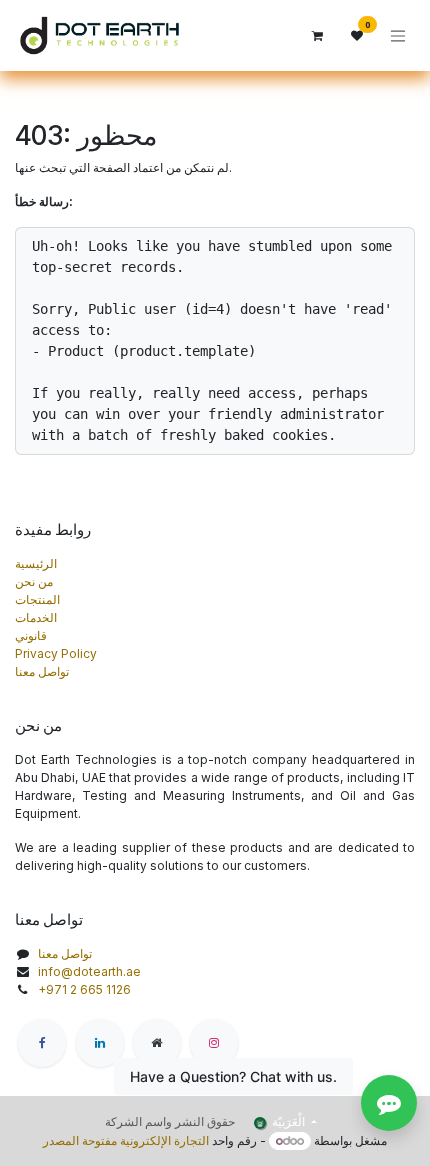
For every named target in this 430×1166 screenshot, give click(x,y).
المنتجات (37, 599)
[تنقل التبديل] (398, 35)
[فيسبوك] (42, 1043)
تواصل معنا (42, 671)
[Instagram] (214, 1043)
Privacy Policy (56, 653)
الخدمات (36, 617)
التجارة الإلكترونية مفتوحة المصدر (126, 1140)
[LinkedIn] (100, 1043)
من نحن (34, 581)
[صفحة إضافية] (157, 1043)
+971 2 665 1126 (84, 989)
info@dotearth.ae (89, 971)
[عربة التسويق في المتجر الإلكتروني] (317, 36)
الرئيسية (36, 563)
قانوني (31, 635)
